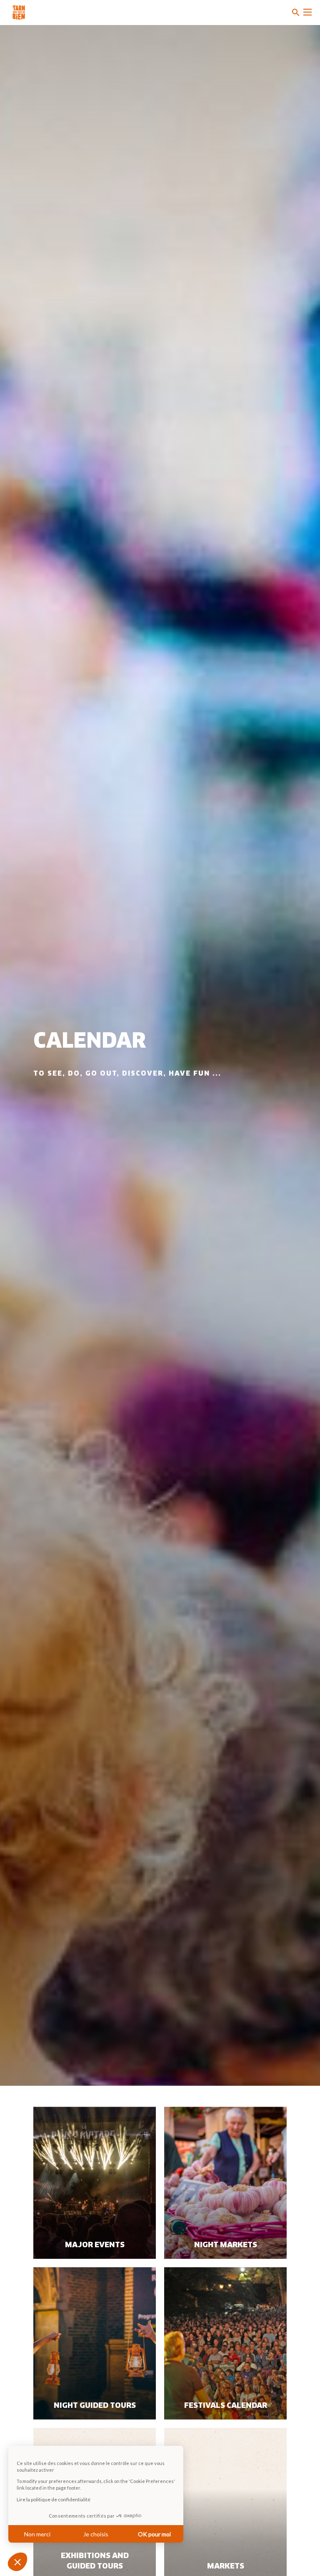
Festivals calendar (226, 2406)
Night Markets (226, 2245)
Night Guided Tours (95, 2406)
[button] (17, 2562)
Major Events (95, 2245)
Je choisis (96, 2534)
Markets (226, 2566)
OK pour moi (154, 2534)
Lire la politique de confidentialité (54, 2499)
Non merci (37, 2534)
